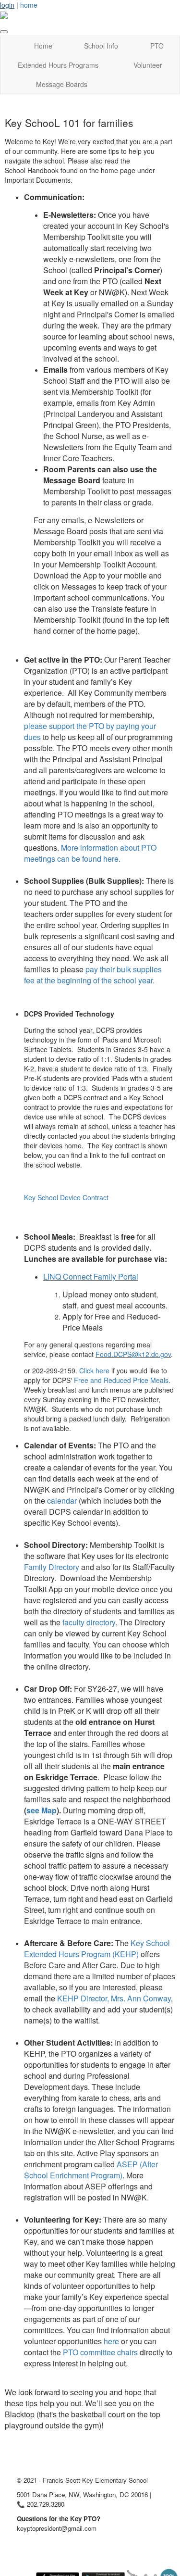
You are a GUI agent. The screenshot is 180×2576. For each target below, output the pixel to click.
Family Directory (52, 1567)
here (111, 2341)
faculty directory (89, 1622)
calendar (62, 1501)
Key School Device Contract (66, 1197)
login (7, 5)
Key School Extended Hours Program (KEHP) (97, 1948)
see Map (42, 1810)
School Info (101, 46)
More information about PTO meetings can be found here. (90, 853)
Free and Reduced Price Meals (121, 1380)
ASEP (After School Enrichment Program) (91, 2170)
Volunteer (148, 65)
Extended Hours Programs (58, 65)
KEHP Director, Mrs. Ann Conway (114, 1998)
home (29, 5)
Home (43, 46)
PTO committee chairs (100, 2352)
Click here (94, 1370)
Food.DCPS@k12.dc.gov (133, 1354)
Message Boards (62, 84)
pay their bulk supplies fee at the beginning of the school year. (93, 975)
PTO (157, 46)
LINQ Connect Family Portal (91, 1276)
